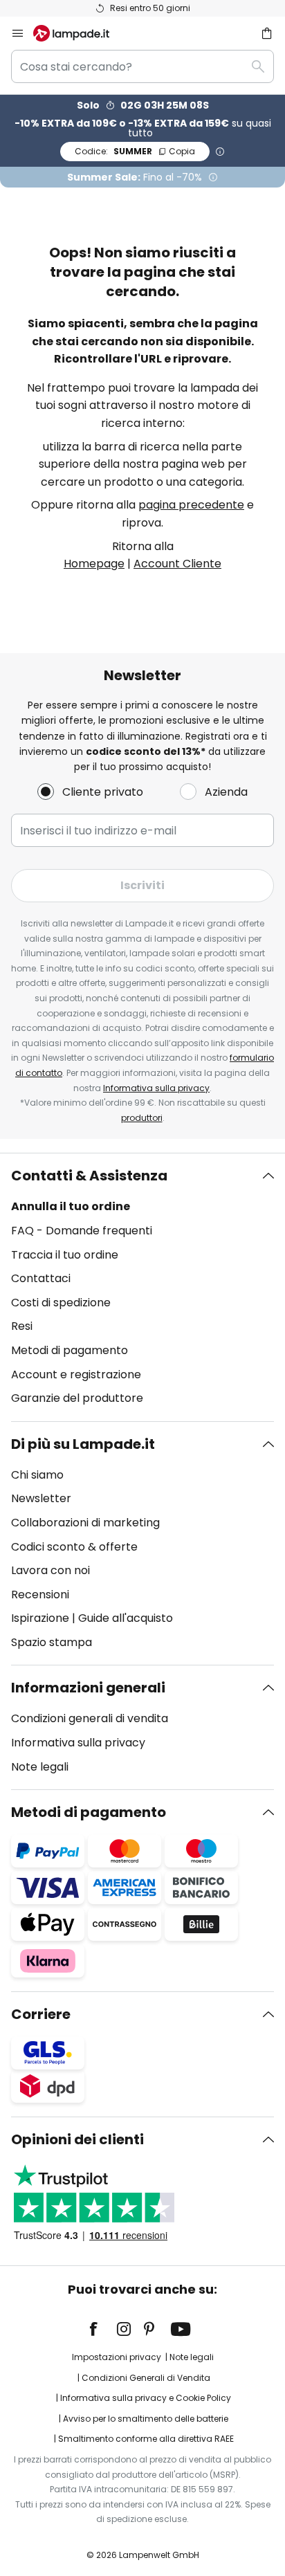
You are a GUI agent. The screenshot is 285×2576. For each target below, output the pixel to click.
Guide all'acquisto (126, 1618)
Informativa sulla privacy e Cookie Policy (146, 2398)
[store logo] (80, 33)
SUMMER (135, 151)
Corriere (41, 2014)
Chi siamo (37, 1475)
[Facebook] (102, 2329)
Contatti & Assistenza (89, 1176)
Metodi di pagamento (70, 1350)
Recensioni (40, 1595)
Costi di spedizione (61, 1303)
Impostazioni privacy (117, 2357)
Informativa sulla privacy (156, 1088)
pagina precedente (191, 505)
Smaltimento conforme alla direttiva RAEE (146, 2439)
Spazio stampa (52, 1642)
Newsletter (41, 1498)
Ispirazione (40, 1618)
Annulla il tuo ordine (71, 1206)
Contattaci (41, 1278)
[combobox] (142, 66)
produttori (142, 1118)
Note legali (40, 1767)
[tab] (142, 1287)
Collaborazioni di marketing (85, 1523)
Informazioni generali (88, 1688)
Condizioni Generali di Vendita (146, 2378)
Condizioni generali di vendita (90, 1718)
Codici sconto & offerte (74, 1547)
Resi (22, 1326)
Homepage (94, 564)
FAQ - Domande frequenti (82, 1231)
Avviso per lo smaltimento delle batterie (146, 2419)
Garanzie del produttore (77, 1398)
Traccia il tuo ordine (65, 1255)
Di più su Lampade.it (83, 1444)
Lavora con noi (50, 1570)
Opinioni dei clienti (77, 2139)
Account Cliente (177, 564)
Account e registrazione (76, 1374)
